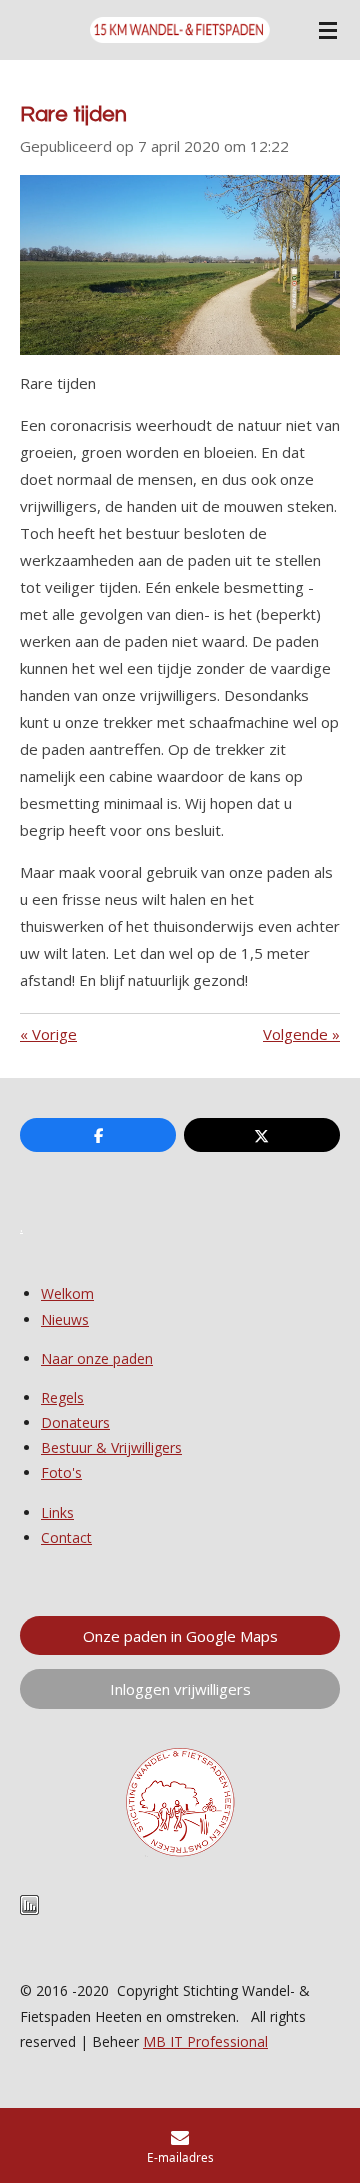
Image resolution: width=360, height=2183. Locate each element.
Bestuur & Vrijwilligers (111, 1447)
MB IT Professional (205, 2041)
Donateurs (75, 1422)
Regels (62, 1397)
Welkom (67, 1293)
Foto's (61, 1472)
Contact (66, 1537)
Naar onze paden (97, 1358)
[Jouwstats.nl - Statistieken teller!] (29, 1909)
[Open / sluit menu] (328, 30)
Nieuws (65, 1319)
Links (57, 1512)
